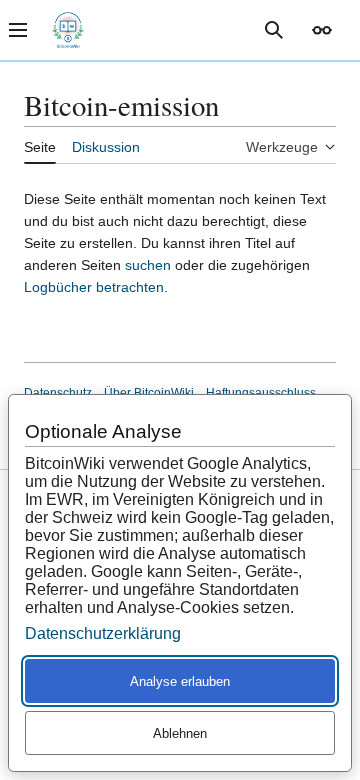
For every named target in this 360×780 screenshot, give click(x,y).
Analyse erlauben (180, 681)
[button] (322, 30)
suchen (148, 265)
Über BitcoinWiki (149, 393)
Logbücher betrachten (94, 287)
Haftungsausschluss (261, 393)
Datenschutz (58, 393)
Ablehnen (180, 733)
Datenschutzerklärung (103, 633)
